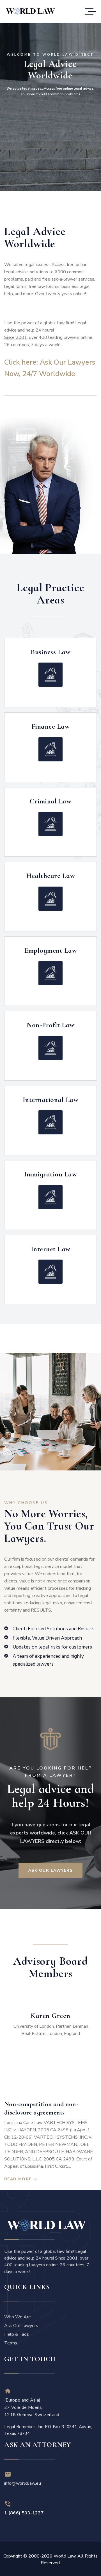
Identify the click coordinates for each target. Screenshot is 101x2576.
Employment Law (50, 950)
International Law (51, 1100)
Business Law (50, 652)
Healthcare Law (50, 876)
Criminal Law (50, 801)
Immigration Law (51, 1174)
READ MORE (18, 2179)
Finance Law (51, 726)
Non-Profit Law (50, 1025)
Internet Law (51, 1249)
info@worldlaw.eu (23, 2483)
